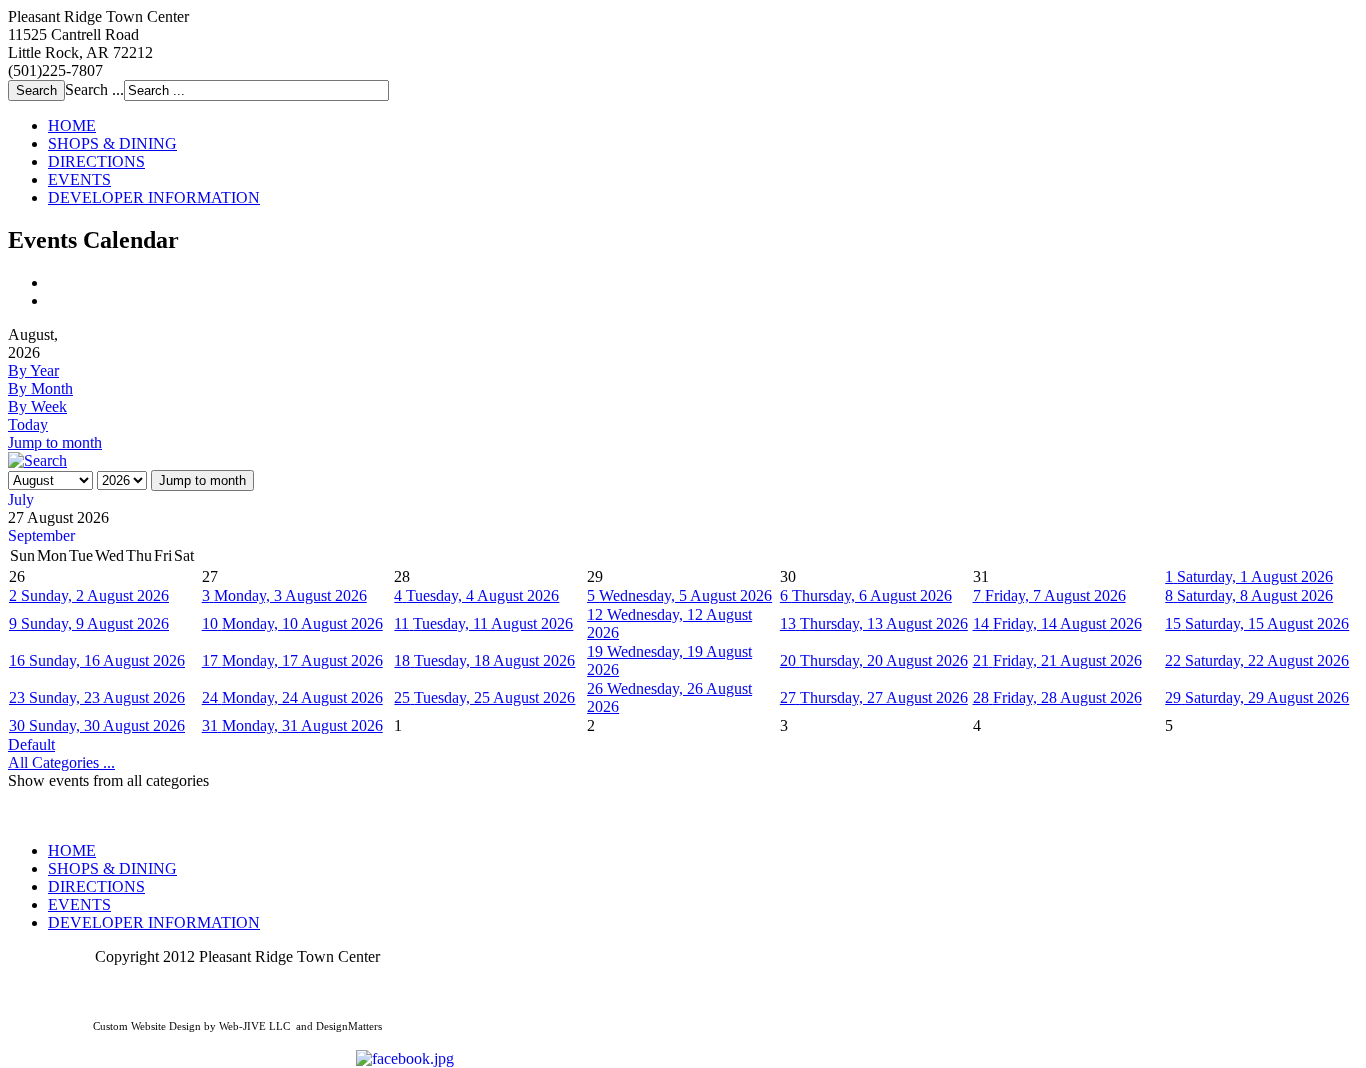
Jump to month (55, 442)
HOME (72, 125)
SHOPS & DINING (112, 143)
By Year (33, 370)
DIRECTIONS (96, 161)
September (41, 535)
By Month (40, 388)
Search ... (94, 89)
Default (31, 744)
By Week (37, 406)
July (21, 499)
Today (28, 424)
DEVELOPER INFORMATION (154, 197)
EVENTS (79, 179)
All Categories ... (61, 762)
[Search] (37, 460)
